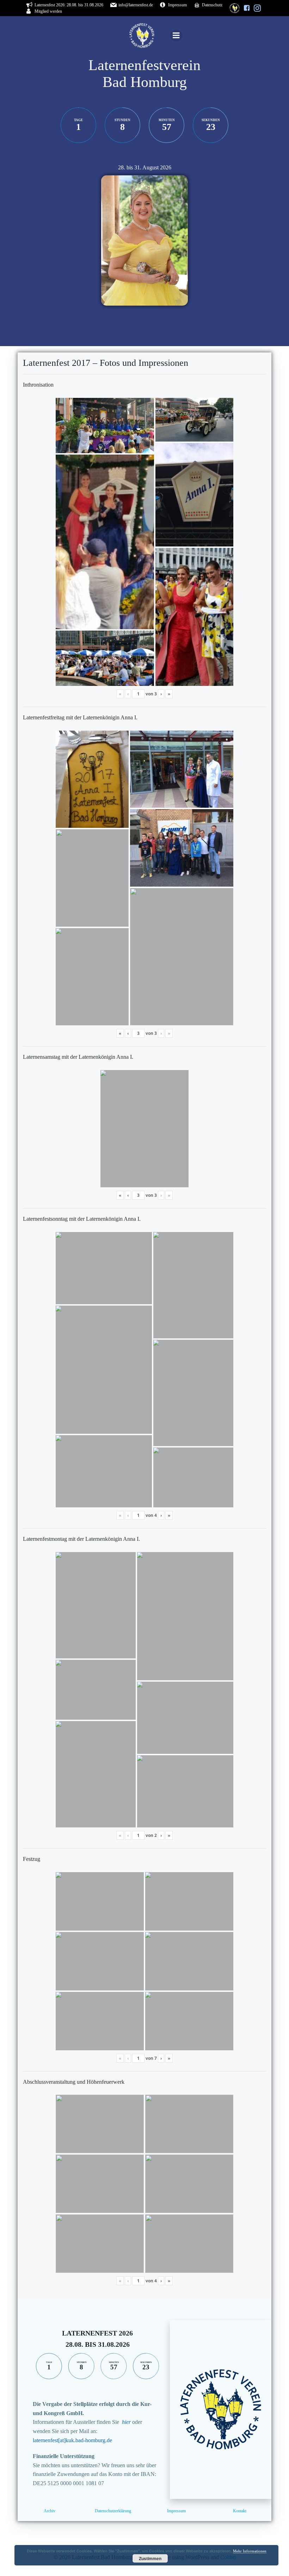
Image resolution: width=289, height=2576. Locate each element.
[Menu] (176, 36)
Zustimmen (150, 2558)
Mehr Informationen (250, 2551)
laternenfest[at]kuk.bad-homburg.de (72, 2440)
